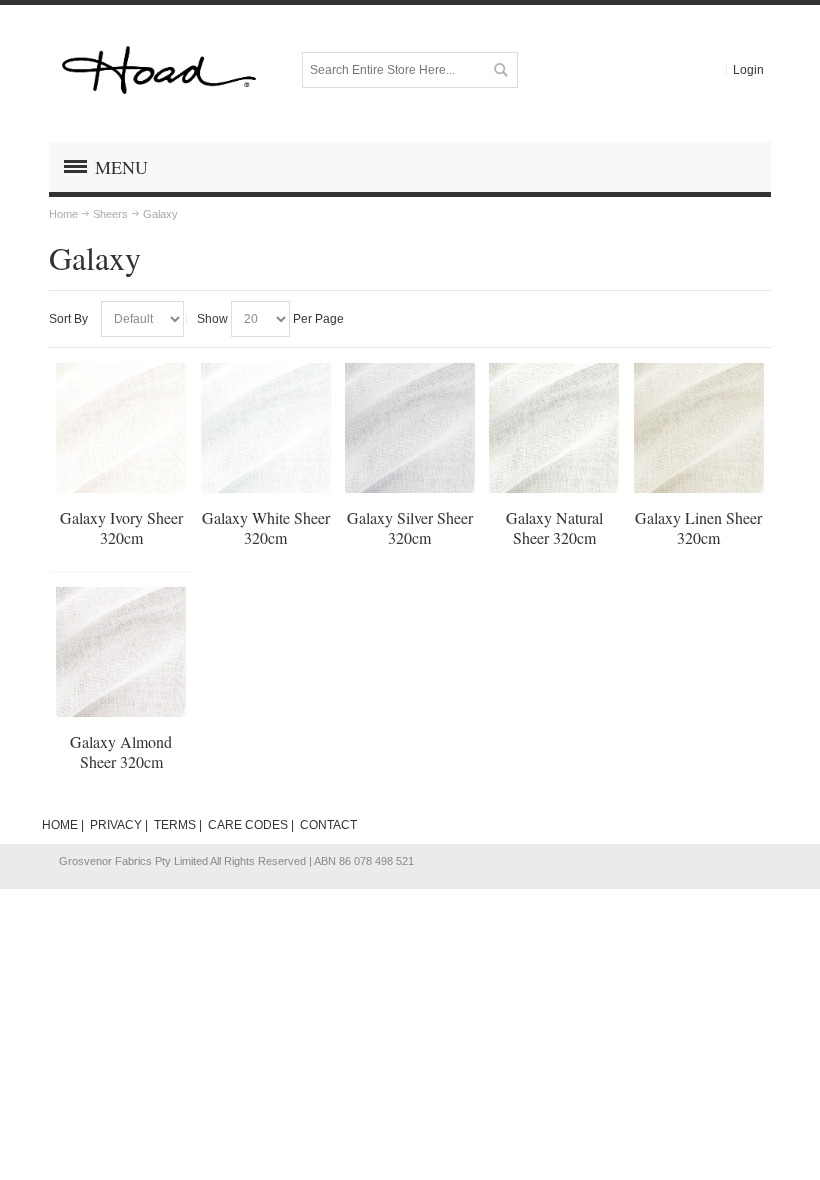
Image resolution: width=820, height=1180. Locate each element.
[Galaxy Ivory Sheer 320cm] (121, 428)
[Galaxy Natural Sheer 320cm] (554, 428)
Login (748, 70)
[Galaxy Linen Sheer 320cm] (699, 428)
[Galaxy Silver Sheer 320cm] (410, 428)
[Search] (500, 70)
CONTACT (328, 825)
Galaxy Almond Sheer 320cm (121, 751)
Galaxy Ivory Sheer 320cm (121, 527)
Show (212, 319)
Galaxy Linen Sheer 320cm (698, 527)
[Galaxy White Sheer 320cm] (266, 428)
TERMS (175, 825)
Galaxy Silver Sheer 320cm (410, 527)
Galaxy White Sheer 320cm (266, 527)
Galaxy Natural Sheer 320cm (554, 527)
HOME (60, 825)
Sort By (68, 319)
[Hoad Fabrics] (159, 70)
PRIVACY (116, 825)
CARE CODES (248, 825)
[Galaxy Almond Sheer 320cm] (121, 652)
